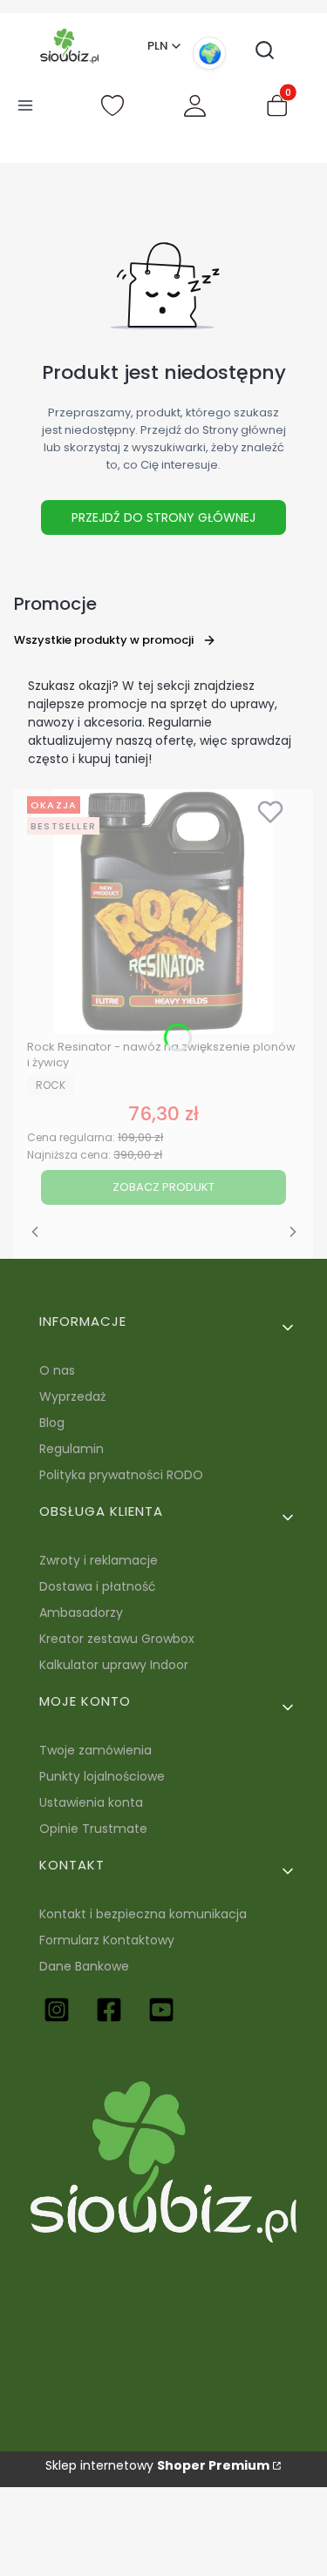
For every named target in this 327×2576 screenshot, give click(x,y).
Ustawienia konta (91, 1802)
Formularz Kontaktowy (107, 1940)
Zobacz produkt (163, 1187)
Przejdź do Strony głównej (163, 517)
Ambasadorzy (81, 1613)
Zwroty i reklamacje (99, 1560)
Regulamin (72, 1449)
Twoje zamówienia (95, 1750)
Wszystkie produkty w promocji (104, 640)
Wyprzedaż (72, 1396)
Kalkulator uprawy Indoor (114, 1665)
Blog (52, 1423)
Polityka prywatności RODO (121, 1475)
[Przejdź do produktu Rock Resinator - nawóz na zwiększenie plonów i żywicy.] (163, 911)
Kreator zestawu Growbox (117, 1639)
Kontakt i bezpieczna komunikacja (143, 1914)
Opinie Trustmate (93, 1829)
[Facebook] (109, 2010)
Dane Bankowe (84, 1966)
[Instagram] (57, 2010)
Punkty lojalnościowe (102, 1776)
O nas (57, 1370)
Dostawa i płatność (98, 1586)
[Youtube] (161, 2010)
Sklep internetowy (157, 2465)
